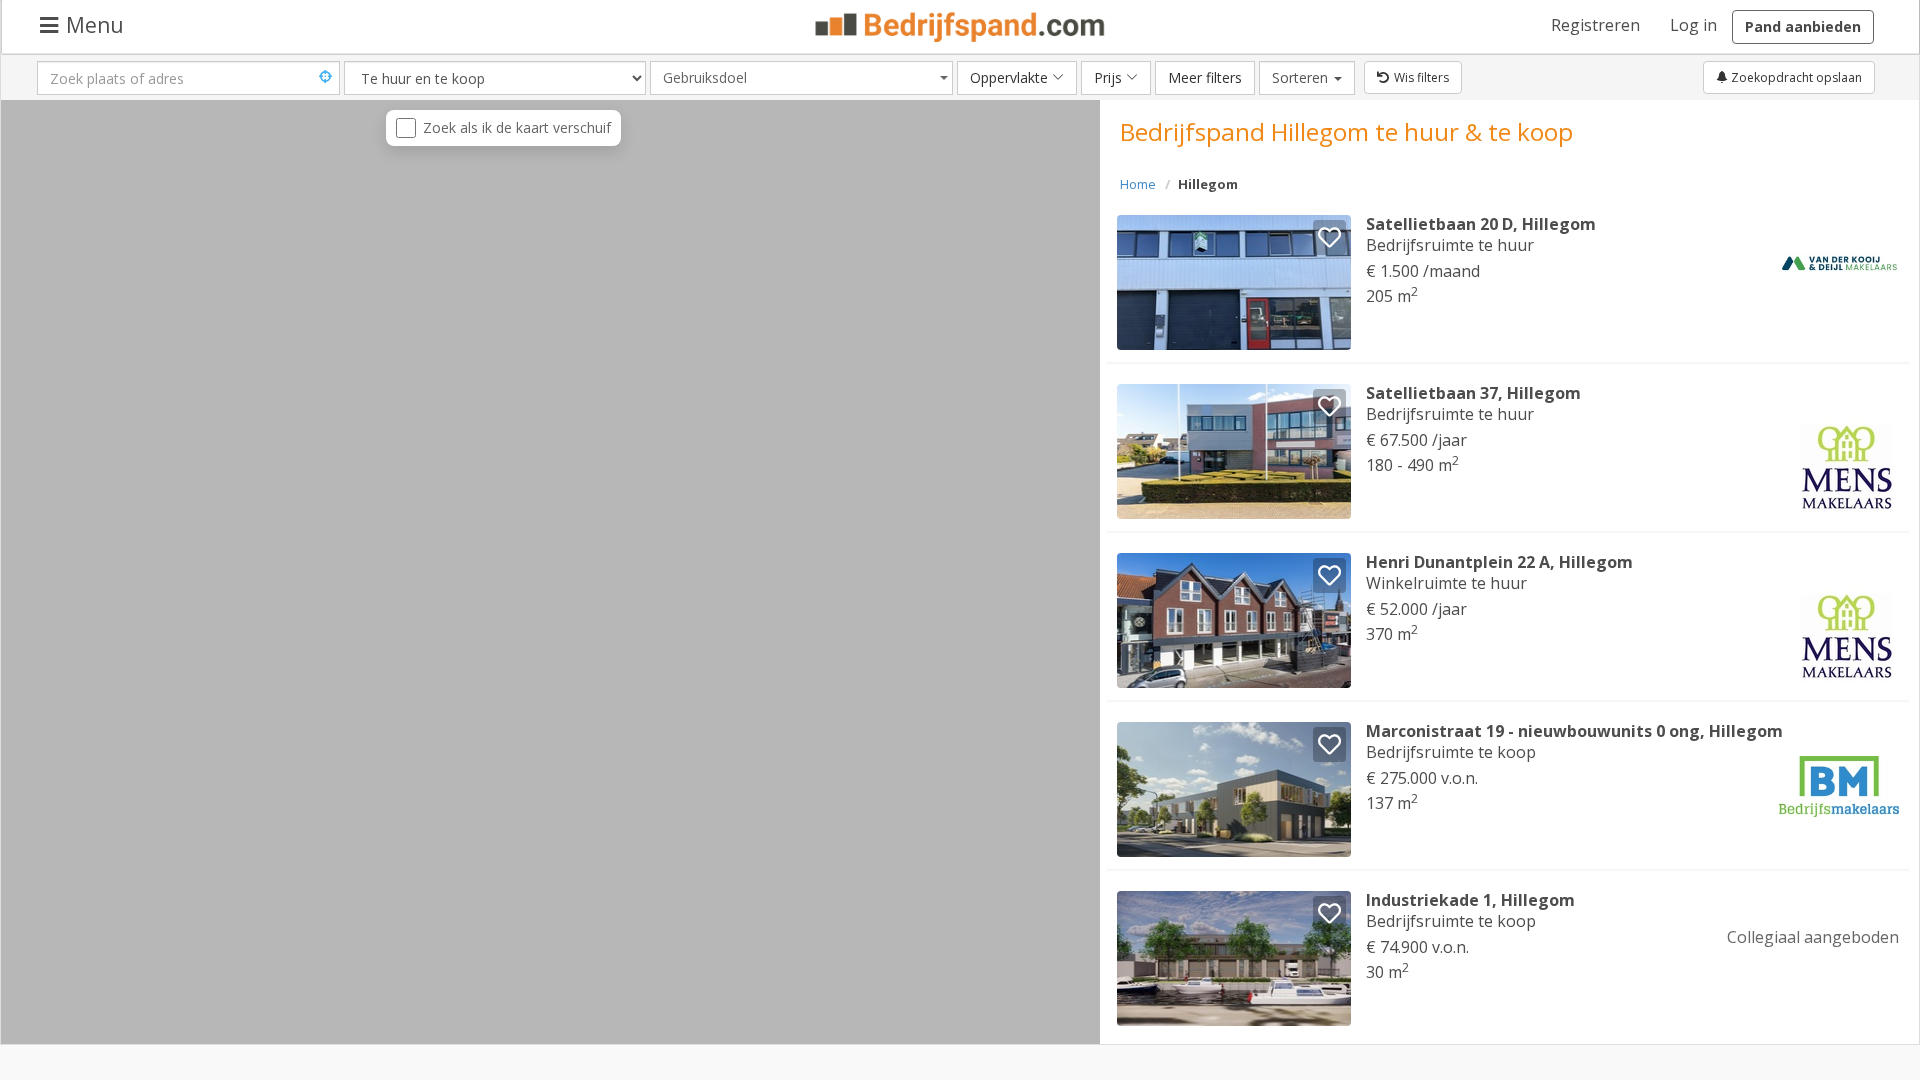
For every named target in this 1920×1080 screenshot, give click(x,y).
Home (1138, 184)
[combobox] (801, 78)
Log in (1693, 25)
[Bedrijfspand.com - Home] (960, 27)
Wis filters (1421, 77)
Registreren (1595, 25)
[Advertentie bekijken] (1234, 282)
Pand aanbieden (1803, 26)
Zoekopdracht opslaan (1795, 77)
